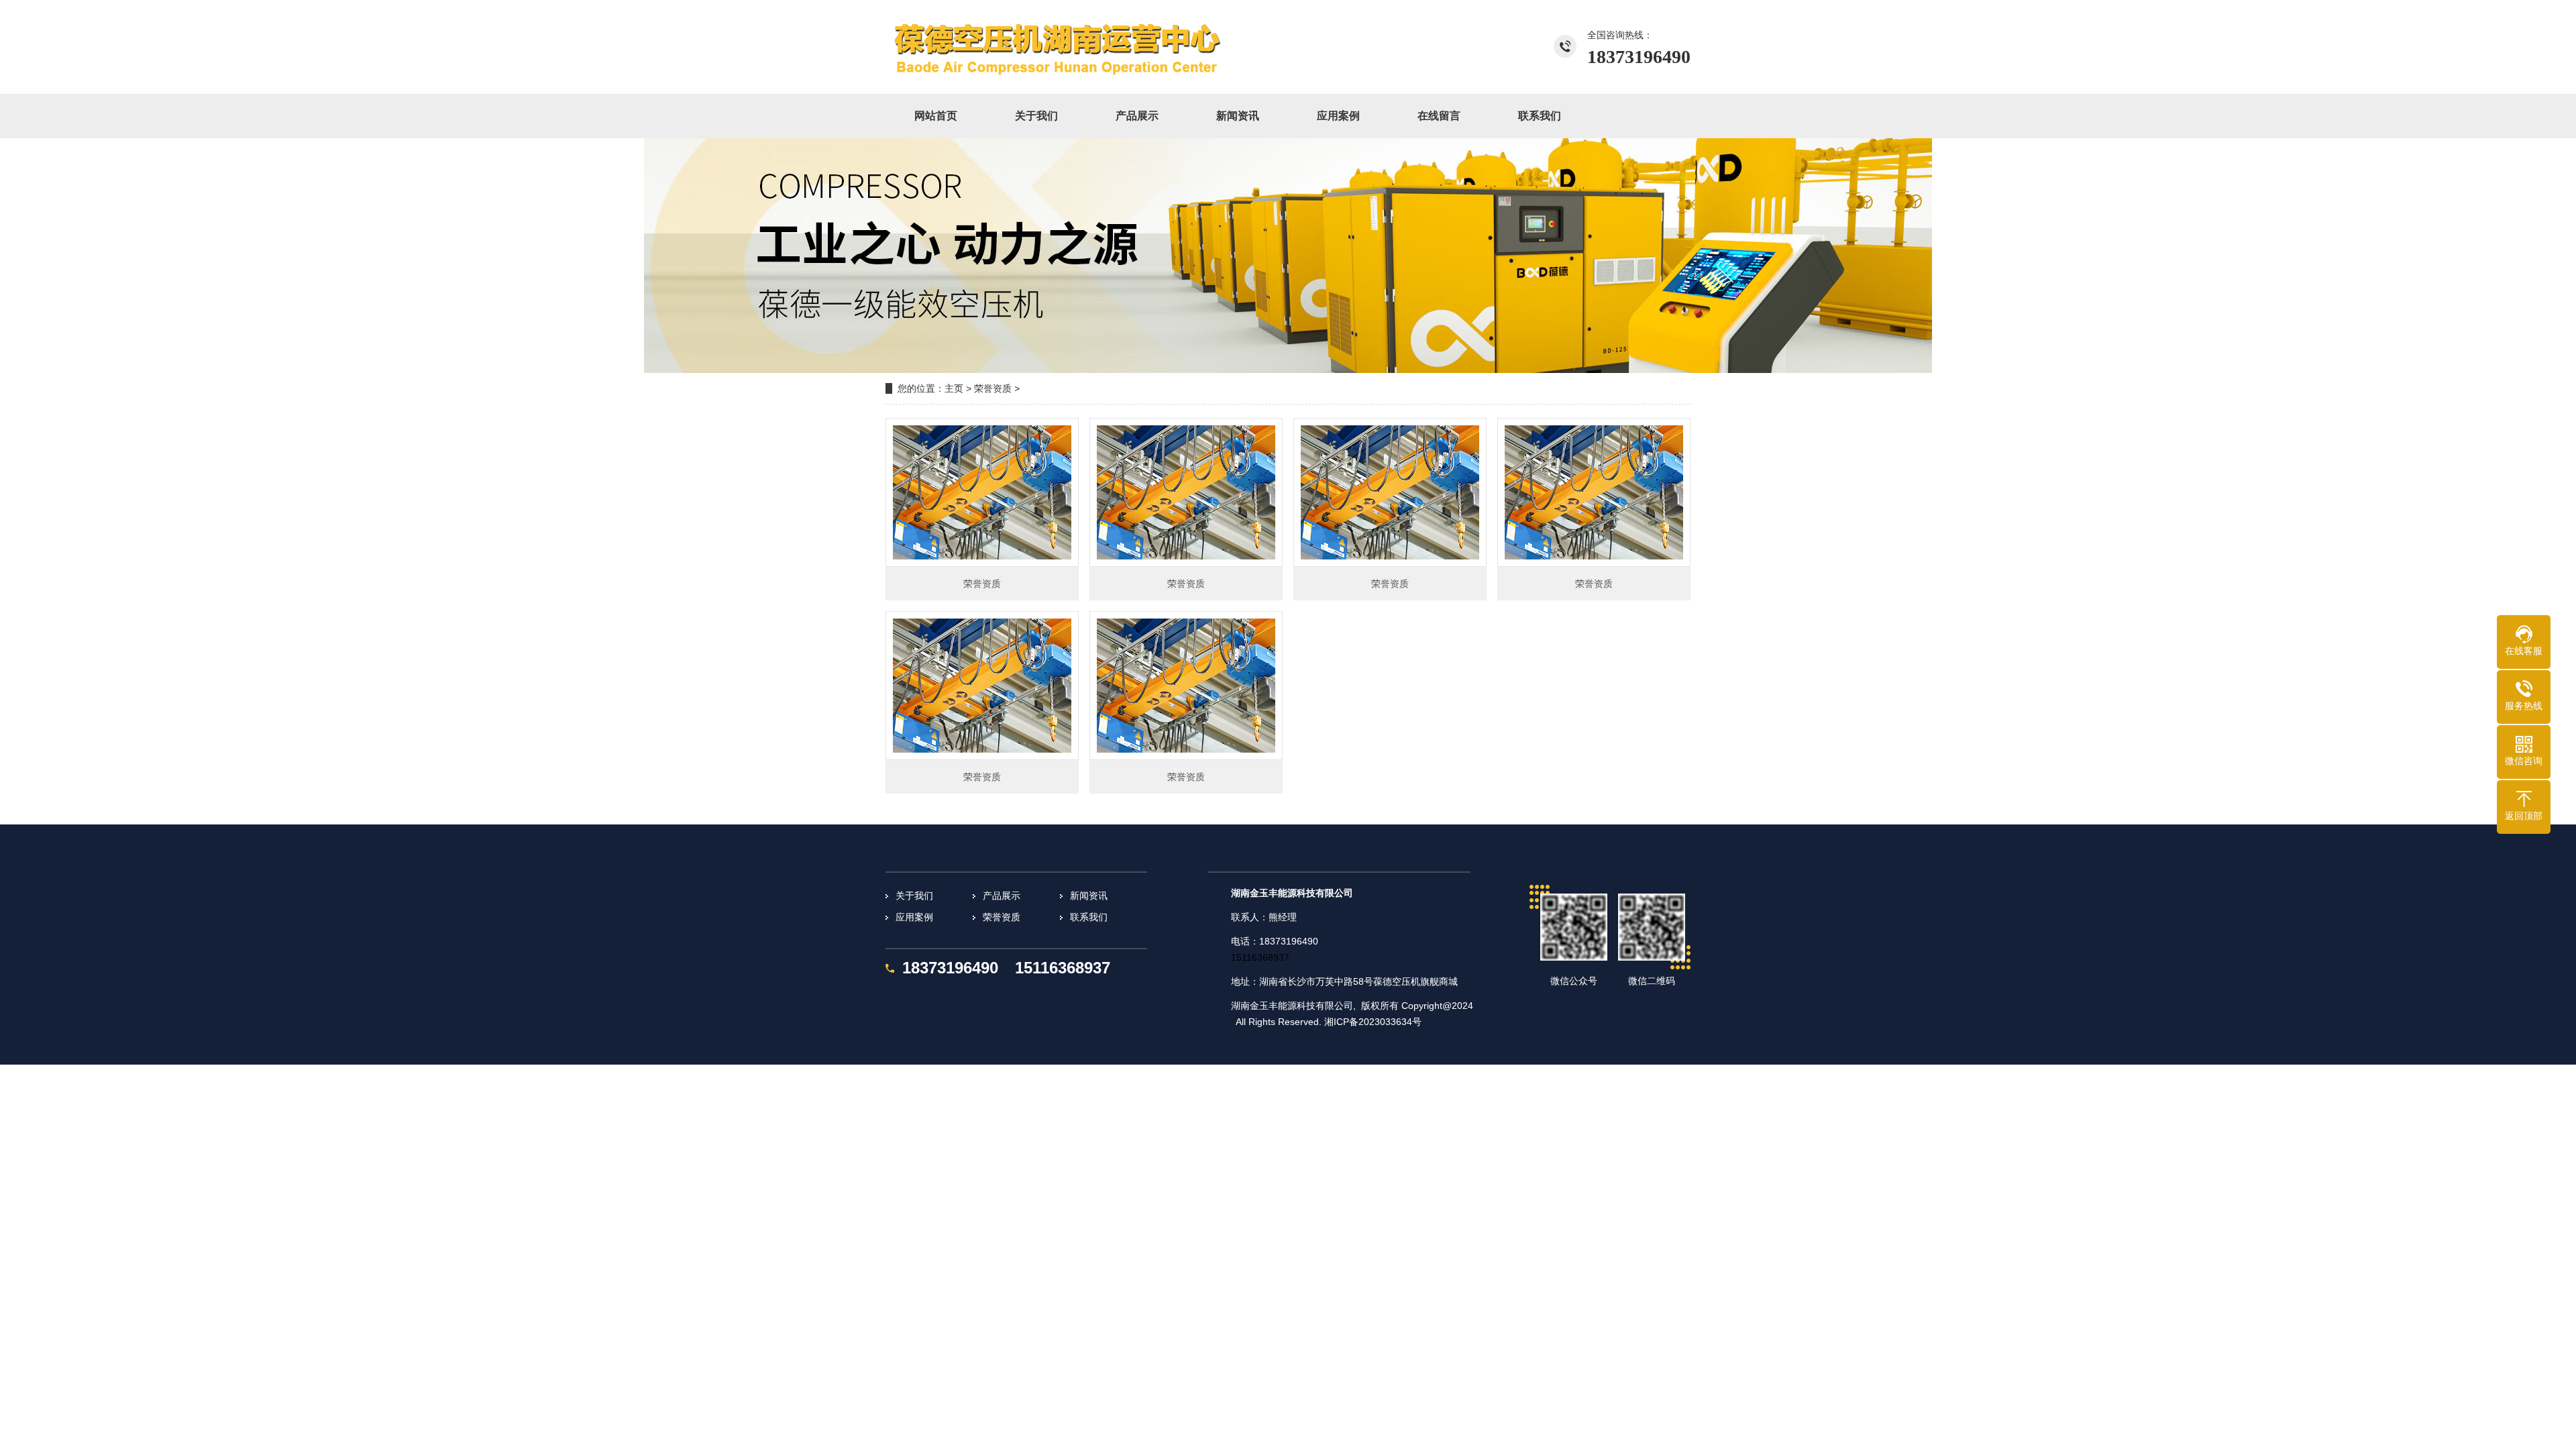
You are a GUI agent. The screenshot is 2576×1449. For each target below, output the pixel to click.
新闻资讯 (1089, 896)
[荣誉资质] (1083, 47)
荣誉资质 (993, 388)
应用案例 (914, 917)
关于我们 (914, 896)
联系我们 (1089, 917)
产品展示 (1002, 896)
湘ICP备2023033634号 (1373, 1022)
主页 (954, 388)
